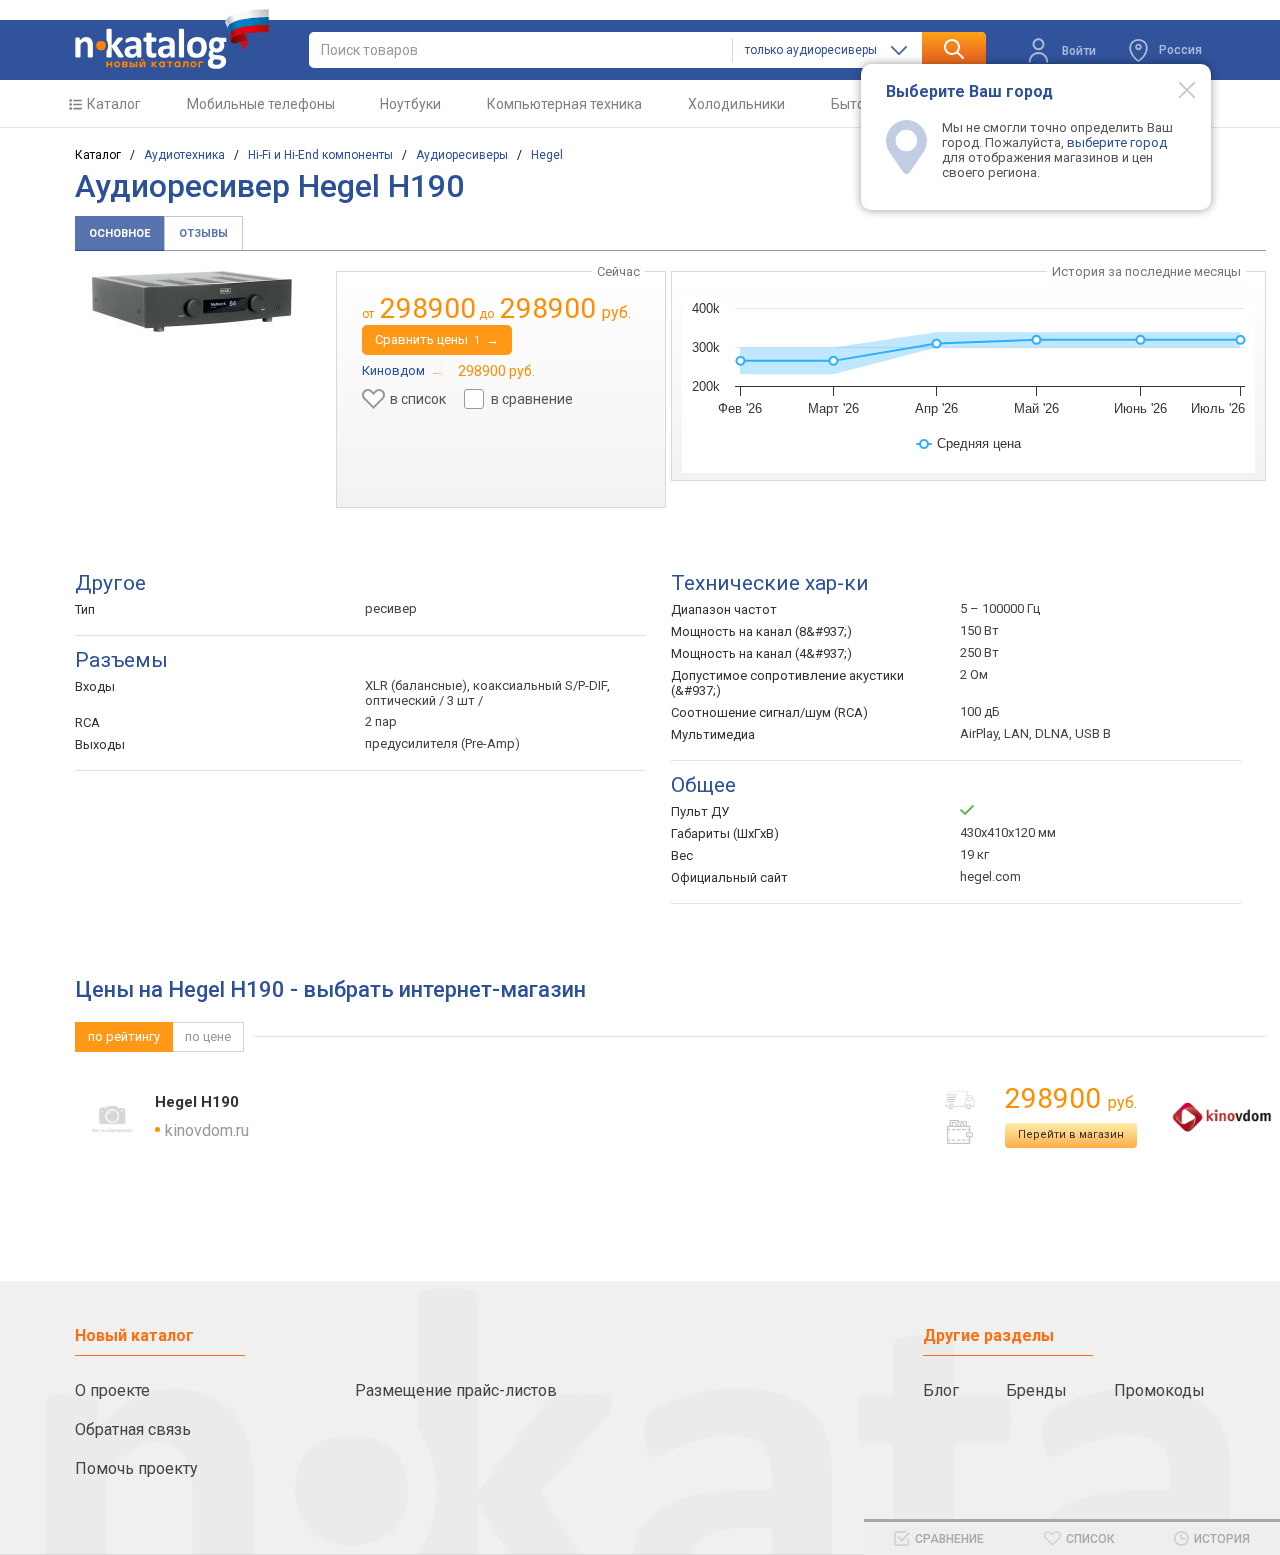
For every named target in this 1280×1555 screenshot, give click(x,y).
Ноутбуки (410, 104)
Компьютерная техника (564, 104)
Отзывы (203, 233)
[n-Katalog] (172, 39)
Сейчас (618, 271)
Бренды (1036, 1390)
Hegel (547, 155)
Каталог (114, 104)
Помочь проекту (136, 1468)
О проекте (112, 1390)
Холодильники (736, 104)
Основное (119, 233)
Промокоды (1159, 1390)
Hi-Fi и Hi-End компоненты (320, 155)
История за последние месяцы (1146, 271)
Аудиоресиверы (462, 155)
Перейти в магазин (1071, 1134)
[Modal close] (1176, 89)
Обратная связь (133, 1429)
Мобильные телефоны (261, 104)
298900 (1071, 1098)
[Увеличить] (192, 301)
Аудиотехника (184, 155)
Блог (941, 1390)
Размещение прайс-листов (456, 1390)
